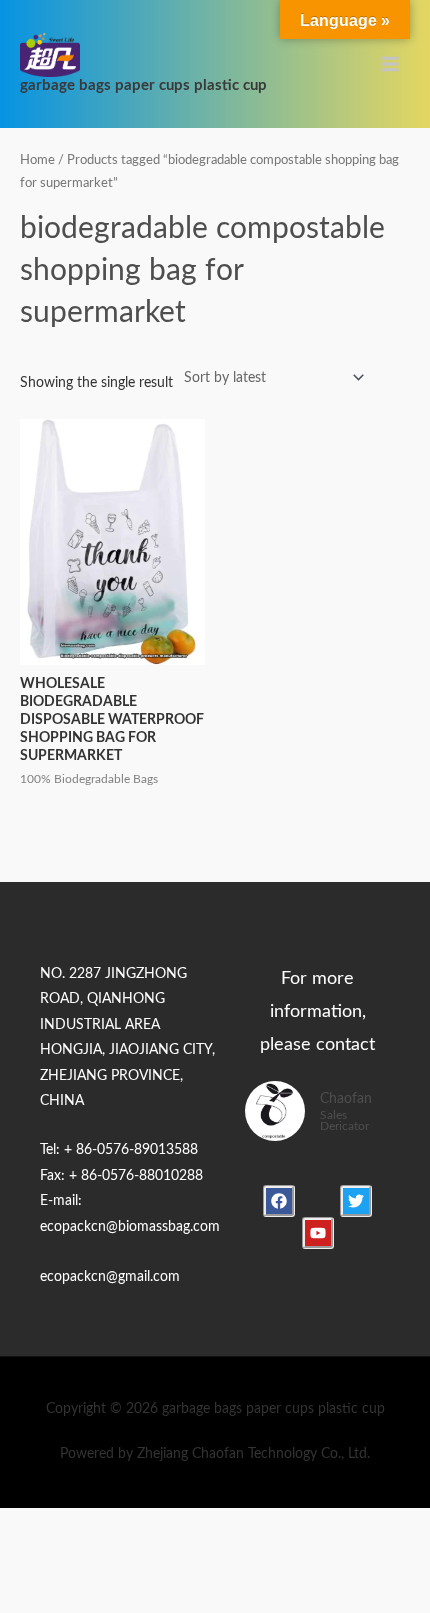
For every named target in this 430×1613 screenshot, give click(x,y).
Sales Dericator (344, 1121)
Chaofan (346, 1099)
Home (37, 160)
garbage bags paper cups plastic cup (143, 85)
